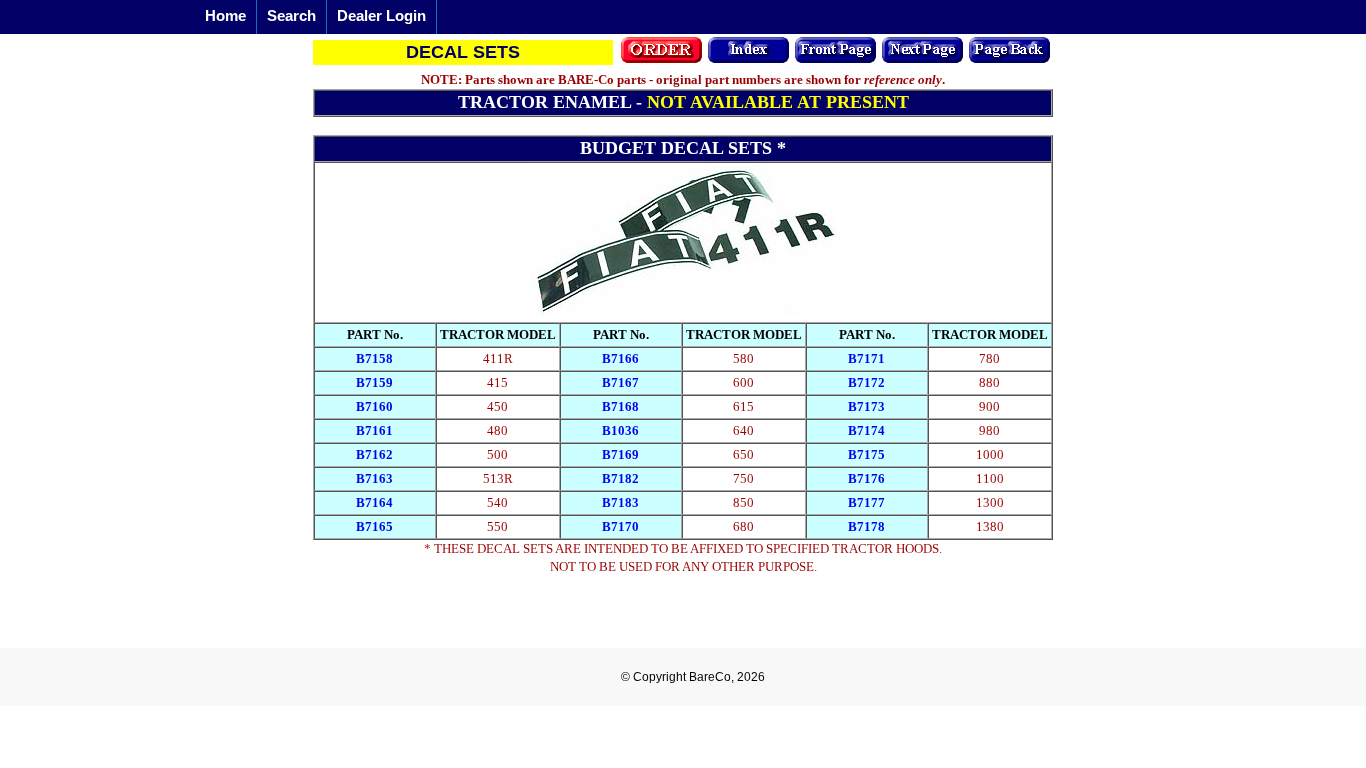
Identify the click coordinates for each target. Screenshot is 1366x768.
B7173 (866, 406)
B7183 (620, 502)
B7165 (374, 526)
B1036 (620, 430)
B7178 (866, 526)
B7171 (866, 358)
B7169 (620, 454)
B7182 (620, 478)
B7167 (620, 382)
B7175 (866, 454)
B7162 (374, 454)
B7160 (374, 406)
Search (291, 15)
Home (225, 15)
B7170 (620, 526)
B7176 (866, 478)
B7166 (620, 358)
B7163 (374, 478)
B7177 (866, 502)
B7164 (374, 502)
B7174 (866, 430)
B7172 (866, 382)
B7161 (374, 430)
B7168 (620, 406)
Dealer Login (381, 15)
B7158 (374, 358)
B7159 (374, 382)
